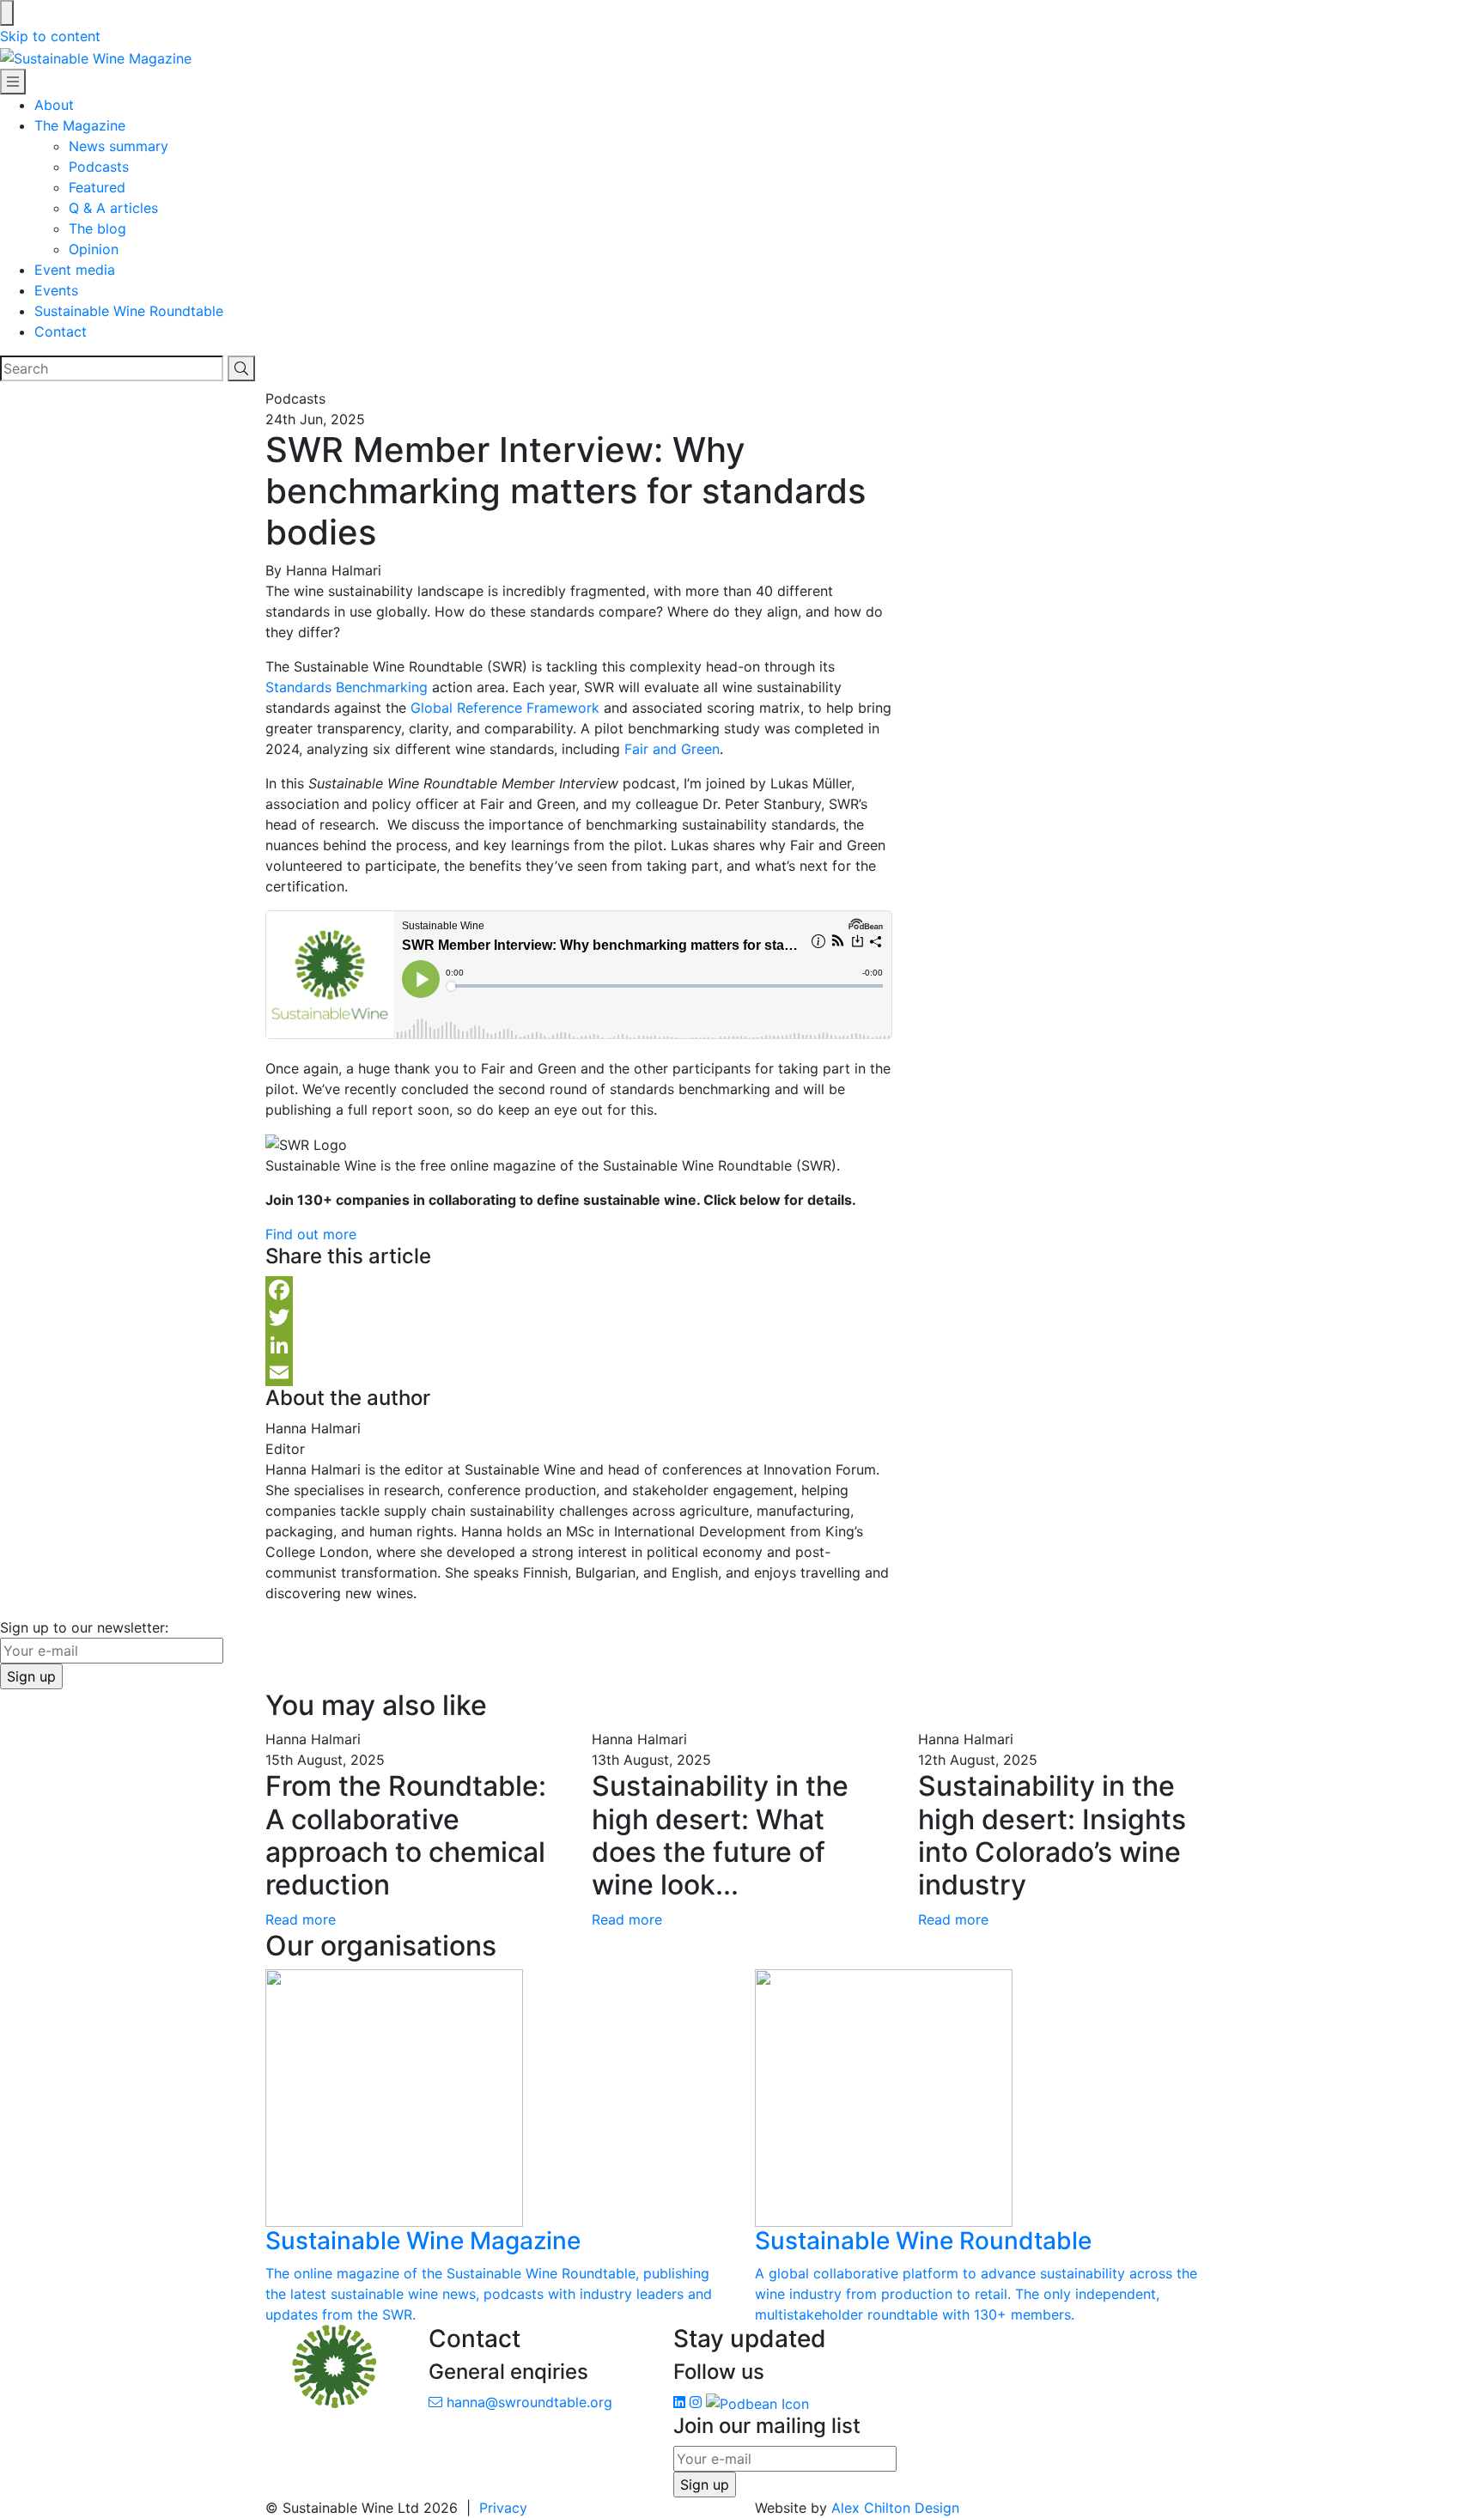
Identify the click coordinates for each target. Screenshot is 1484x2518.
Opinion (94, 249)
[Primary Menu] (13, 82)
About (54, 105)
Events (56, 290)
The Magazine (80, 125)
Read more (301, 1919)
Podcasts (99, 167)
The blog (97, 228)
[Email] (579, 1372)
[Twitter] (579, 1317)
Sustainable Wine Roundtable (129, 311)
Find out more (311, 1234)
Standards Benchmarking (347, 687)
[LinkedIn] (579, 1345)
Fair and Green (672, 749)
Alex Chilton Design (895, 2508)
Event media (75, 270)
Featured (97, 187)
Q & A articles (113, 208)
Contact (61, 331)
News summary (119, 146)
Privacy (503, 2508)
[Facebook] (579, 1290)
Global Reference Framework (505, 708)
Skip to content (50, 36)
